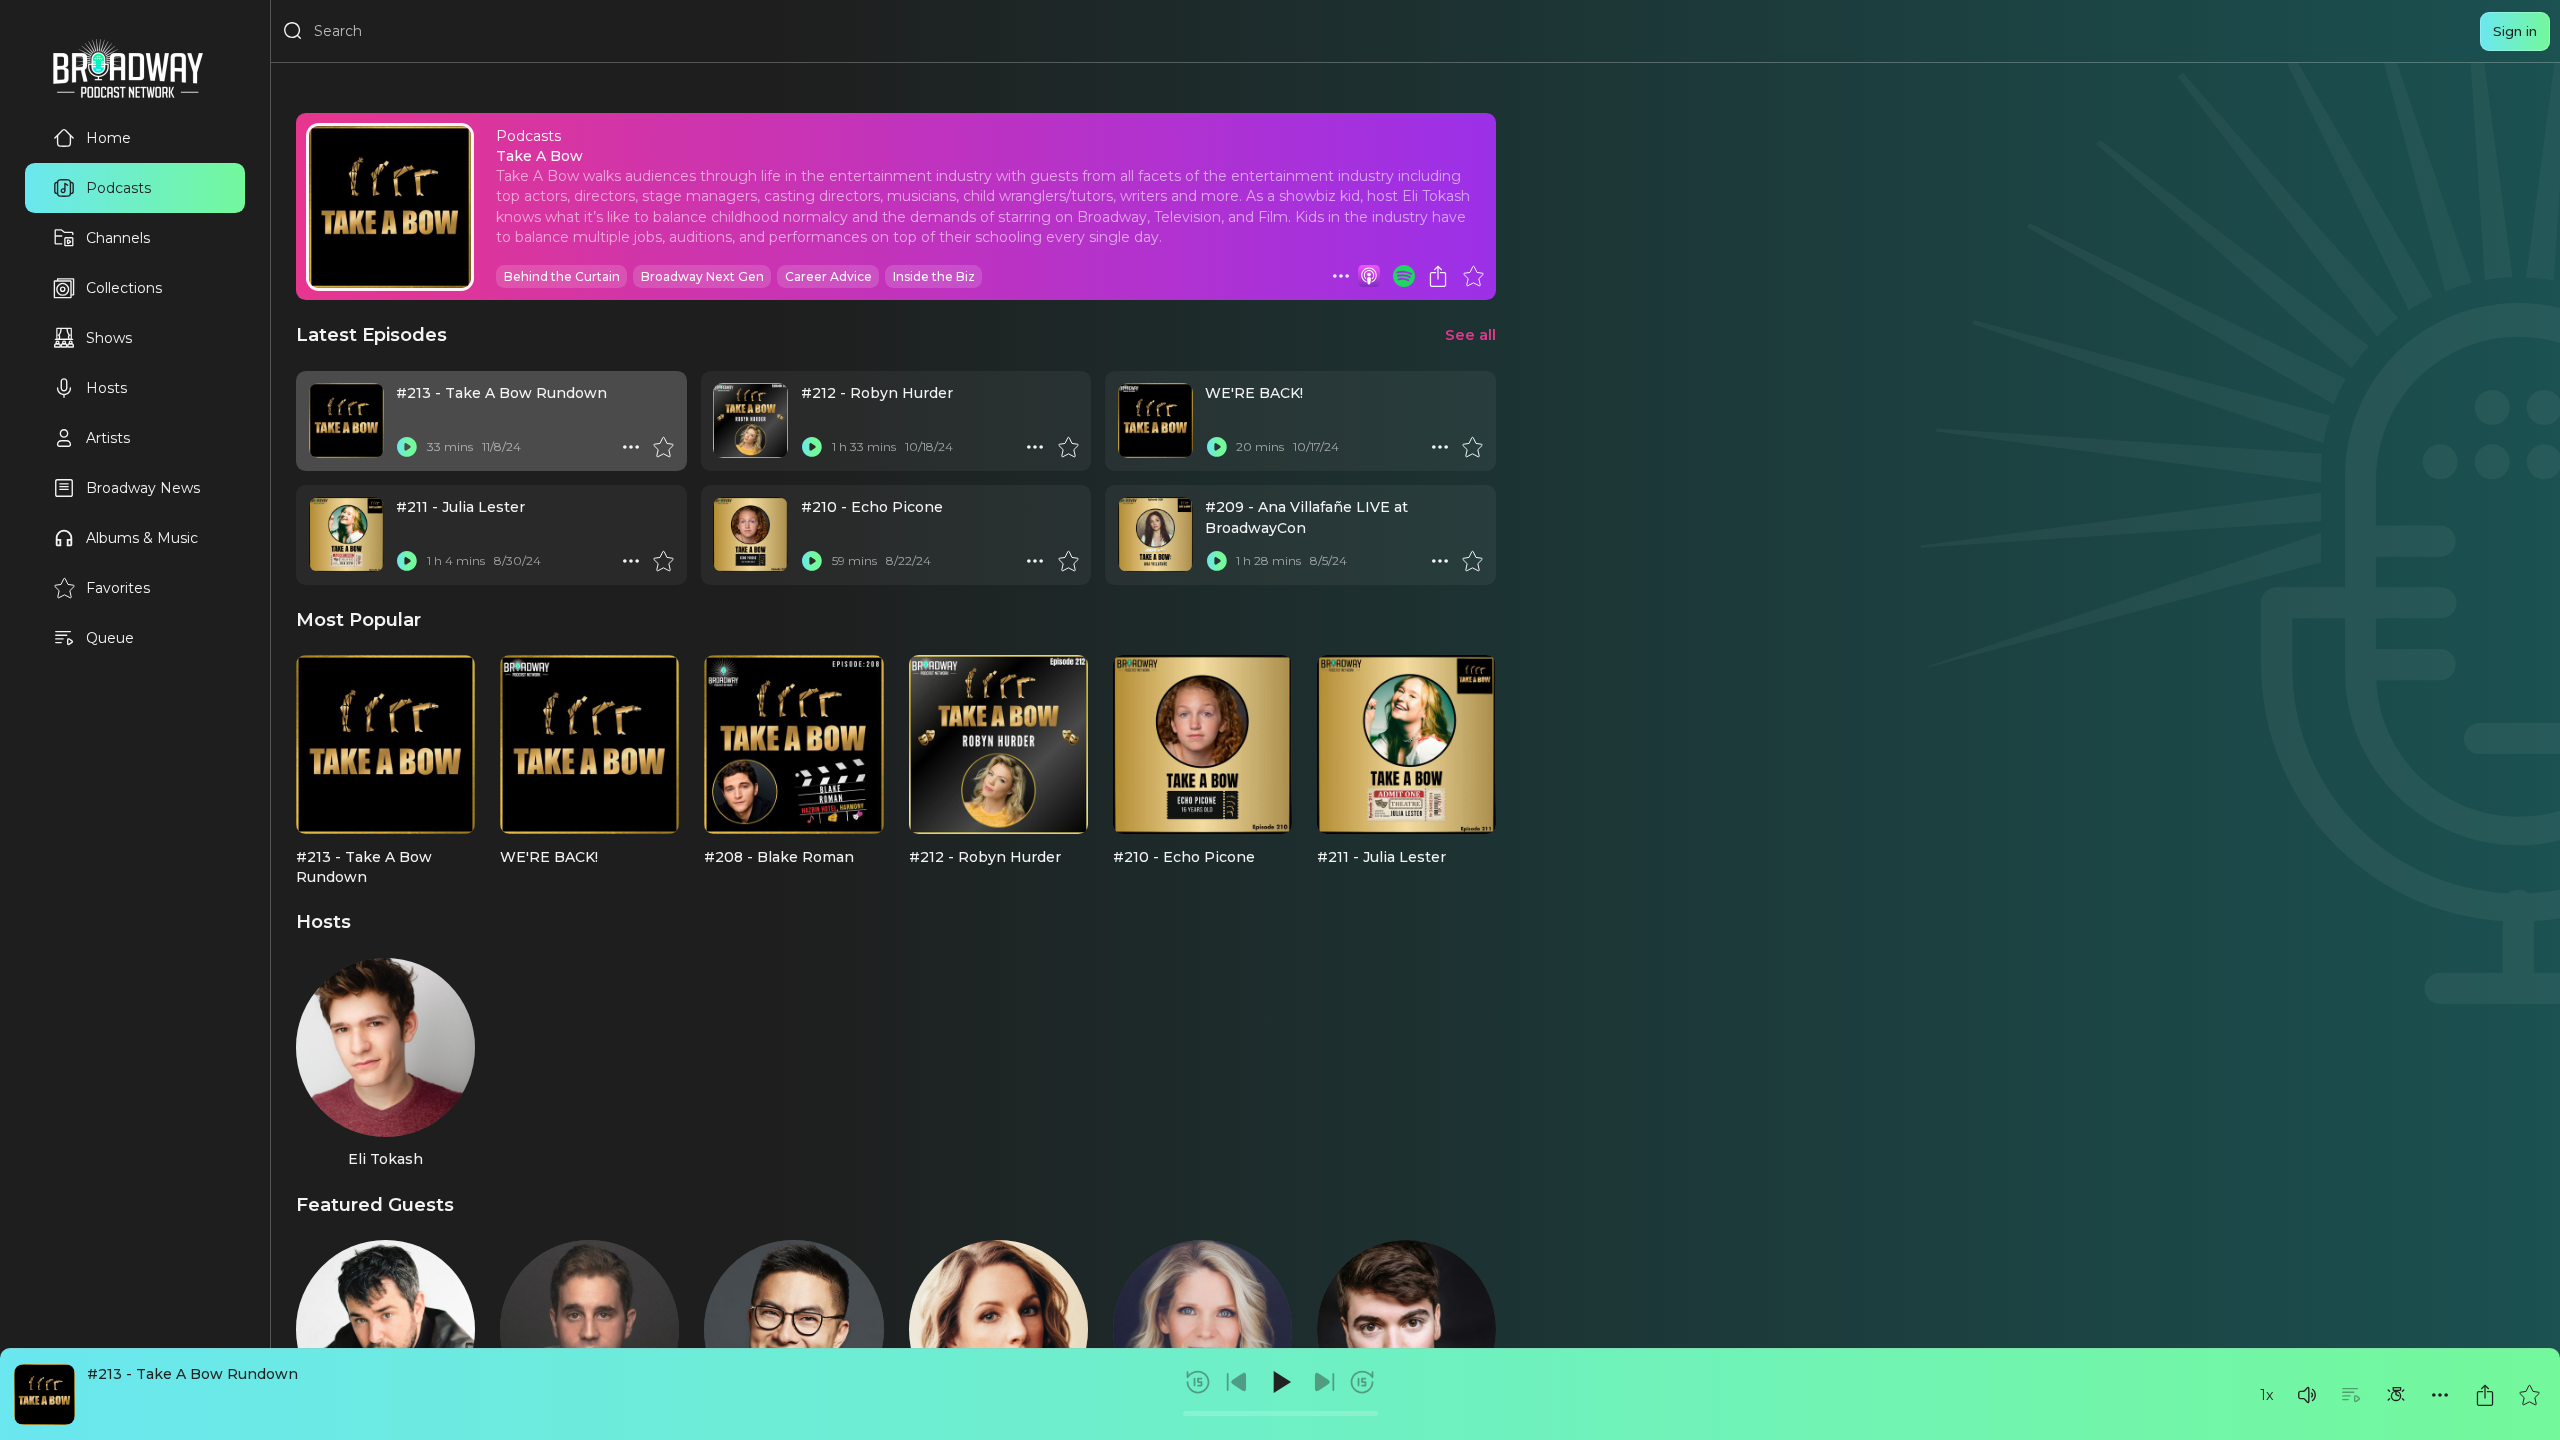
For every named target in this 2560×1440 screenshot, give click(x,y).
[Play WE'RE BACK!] (1216, 447)
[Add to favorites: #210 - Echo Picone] (1068, 561)
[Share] (2485, 1395)
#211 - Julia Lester (460, 507)
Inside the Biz (934, 276)
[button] (2307, 1395)
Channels (118, 238)
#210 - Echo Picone (872, 507)
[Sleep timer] (2396, 1395)
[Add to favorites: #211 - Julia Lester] (663, 561)
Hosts (106, 388)
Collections (124, 288)
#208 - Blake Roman (779, 857)
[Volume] (2307, 1395)
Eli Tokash (385, 1159)
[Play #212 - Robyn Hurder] (812, 447)
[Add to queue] (2351, 1395)
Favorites (118, 588)
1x (2266, 1395)
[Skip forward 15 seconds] (1362, 1382)
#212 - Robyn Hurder (877, 393)
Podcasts (118, 188)
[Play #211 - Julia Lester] (407, 561)
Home (108, 138)
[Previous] (1237, 1382)
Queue (110, 638)
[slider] (1280, 1413)
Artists (108, 438)
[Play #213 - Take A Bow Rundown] (407, 447)
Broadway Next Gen (702, 276)
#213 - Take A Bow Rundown (192, 1374)
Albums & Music (142, 538)
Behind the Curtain (562, 276)
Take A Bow (539, 156)
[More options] (2440, 1395)
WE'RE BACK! (1254, 393)
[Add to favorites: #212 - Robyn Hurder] (1068, 447)
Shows (109, 338)
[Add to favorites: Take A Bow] (1473, 276)
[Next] (1324, 1382)
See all (1470, 334)
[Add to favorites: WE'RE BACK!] (1472, 447)
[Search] (293, 31)
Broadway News (143, 488)
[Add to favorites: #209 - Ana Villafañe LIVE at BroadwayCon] (1472, 561)
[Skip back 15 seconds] (1198, 1382)
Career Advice (828, 276)
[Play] (1280, 1382)
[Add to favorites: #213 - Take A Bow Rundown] (2529, 1395)
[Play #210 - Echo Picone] (812, 561)
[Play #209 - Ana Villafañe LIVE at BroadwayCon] (1216, 561)
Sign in (2515, 31)
